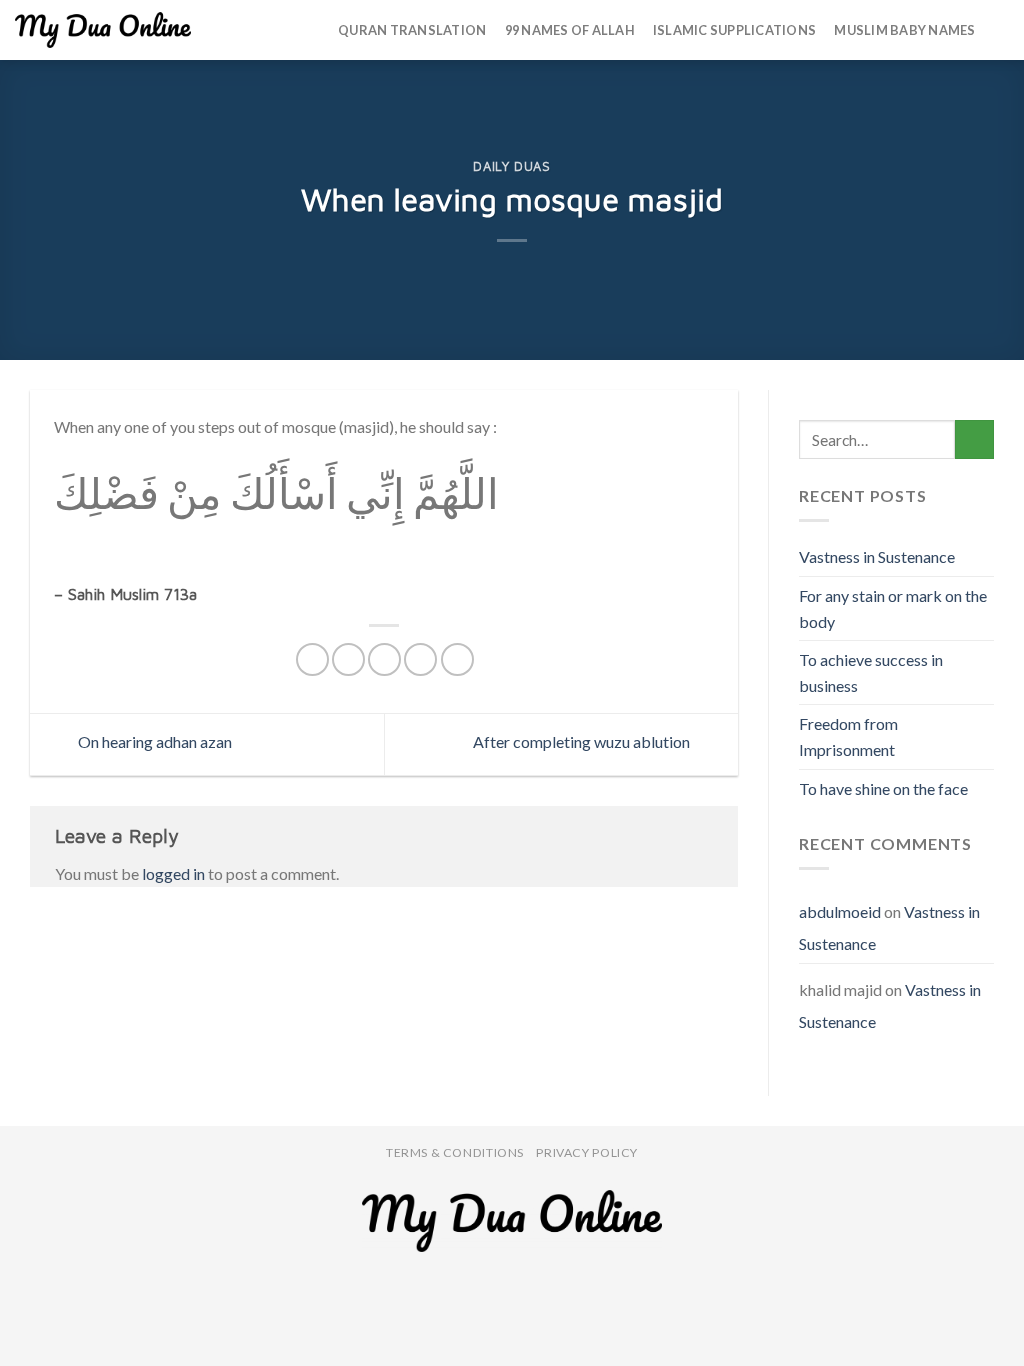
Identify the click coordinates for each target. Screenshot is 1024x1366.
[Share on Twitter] (348, 659)
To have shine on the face (883, 788)
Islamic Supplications (734, 30)
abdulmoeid (840, 911)
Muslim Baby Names (904, 30)
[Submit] (974, 439)
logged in (173, 873)
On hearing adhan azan (153, 741)
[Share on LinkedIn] (457, 659)
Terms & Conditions (455, 1152)
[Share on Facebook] (312, 659)
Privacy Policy (587, 1152)
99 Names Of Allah (570, 30)
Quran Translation (412, 30)
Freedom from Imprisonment (848, 736)
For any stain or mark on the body (893, 608)
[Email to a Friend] (384, 659)
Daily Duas (511, 166)
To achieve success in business (871, 672)
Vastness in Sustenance (877, 556)
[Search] (1001, 30)
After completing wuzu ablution (583, 741)
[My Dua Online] (103, 30)
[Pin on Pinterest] (420, 659)
